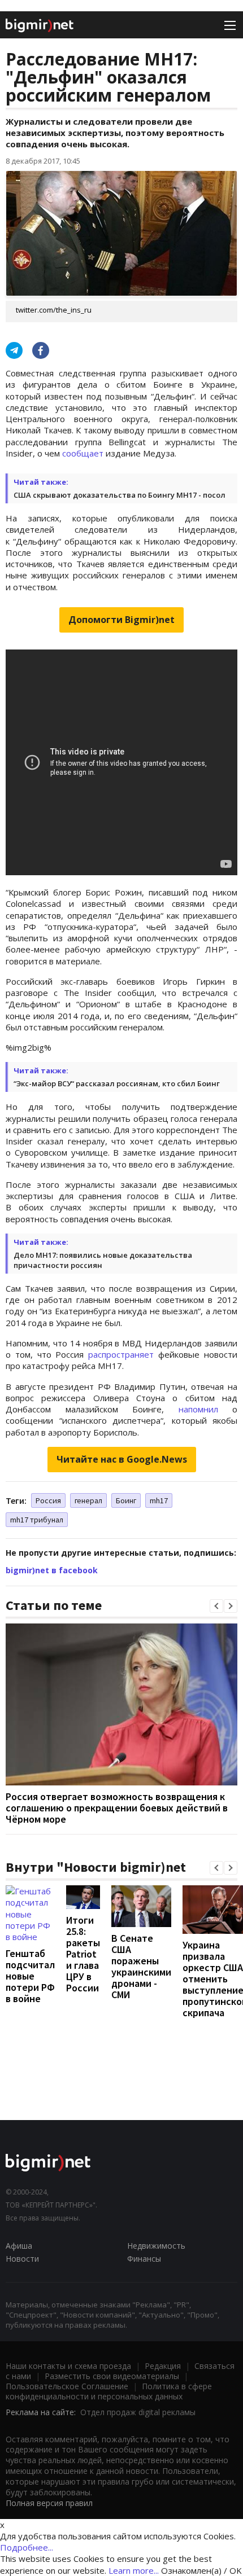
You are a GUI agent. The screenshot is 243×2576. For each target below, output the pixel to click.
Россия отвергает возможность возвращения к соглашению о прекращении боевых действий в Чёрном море (117, 1808)
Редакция (163, 2366)
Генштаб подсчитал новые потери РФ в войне (30, 1976)
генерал (88, 1500)
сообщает (83, 453)
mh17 (159, 1500)
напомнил (198, 1409)
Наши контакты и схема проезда (68, 2366)
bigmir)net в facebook (52, 1570)
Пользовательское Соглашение (67, 2386)
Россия (48, 1500)
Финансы (144, 2259)
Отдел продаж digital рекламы (138, 2412)
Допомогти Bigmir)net (121, 620)
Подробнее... (27, 2547)
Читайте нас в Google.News (122, 1459)
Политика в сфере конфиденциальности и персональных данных (109, 2391)
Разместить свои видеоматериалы (112, 2376)
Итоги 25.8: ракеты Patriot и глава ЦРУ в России (83, 1954)
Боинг (126, 1500)
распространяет (121, 1354)
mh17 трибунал (37, 1520)
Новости (22, 2259)
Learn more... (134, 2570)
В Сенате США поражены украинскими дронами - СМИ (141, 1966)
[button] (216, 1606)
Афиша (19, 2246)
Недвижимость (156, 2246)
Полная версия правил (49, 2503)
